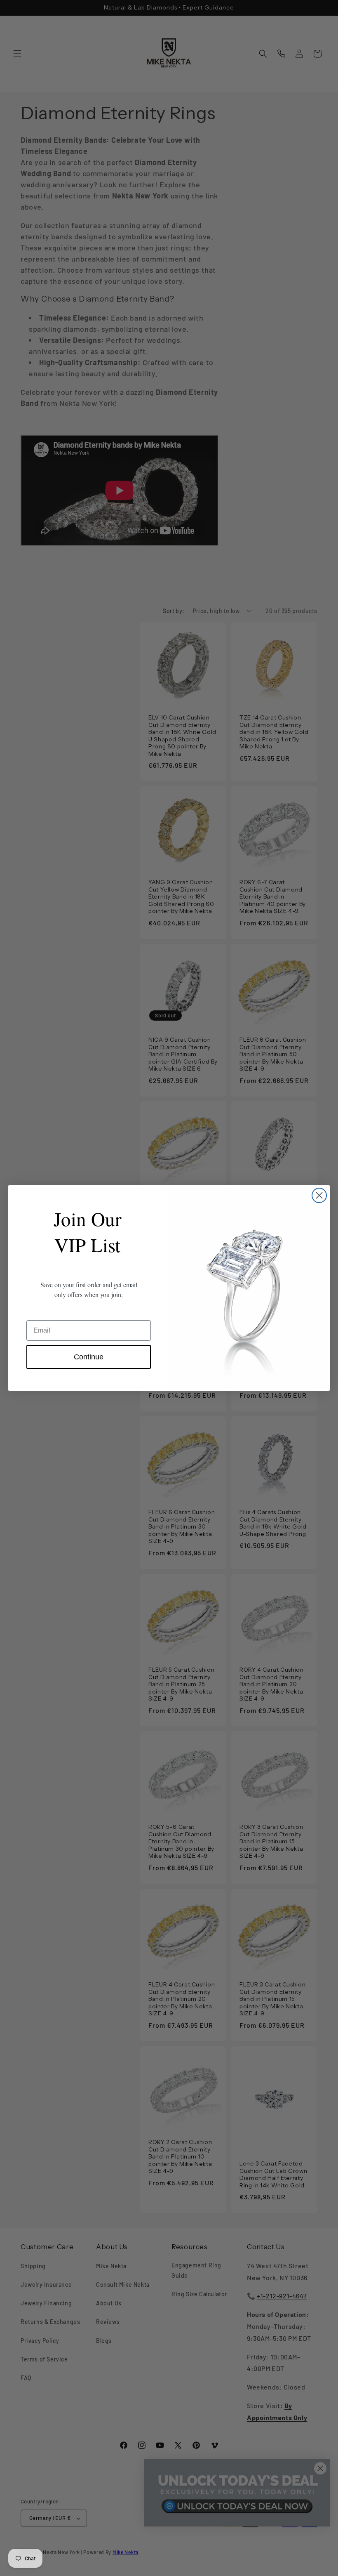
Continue (89, 1357)
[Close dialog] (319, 1195)
